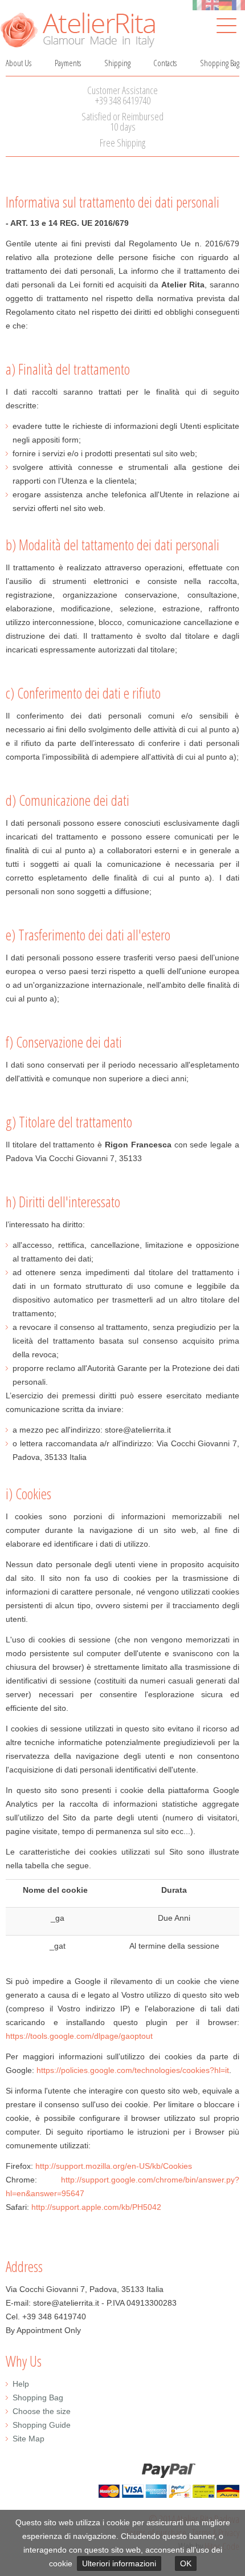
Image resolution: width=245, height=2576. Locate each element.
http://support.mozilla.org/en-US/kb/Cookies (114, 2166)
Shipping (117, 63)
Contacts (165, 63)
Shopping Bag (220, 63)
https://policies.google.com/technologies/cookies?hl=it (133, 2070)
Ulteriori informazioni (119, 2563)
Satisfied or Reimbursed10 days (122, 121)
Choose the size (42, 2411)
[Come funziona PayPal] (122, 2480)
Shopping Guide (42, 2425)
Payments (68, 63)
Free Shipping (122, 143)
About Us (19, 63)
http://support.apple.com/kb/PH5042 (96, 2207)
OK (186, 2563)
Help (21, 2384)
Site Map (28, 2439)
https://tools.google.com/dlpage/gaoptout (79, 2036)
